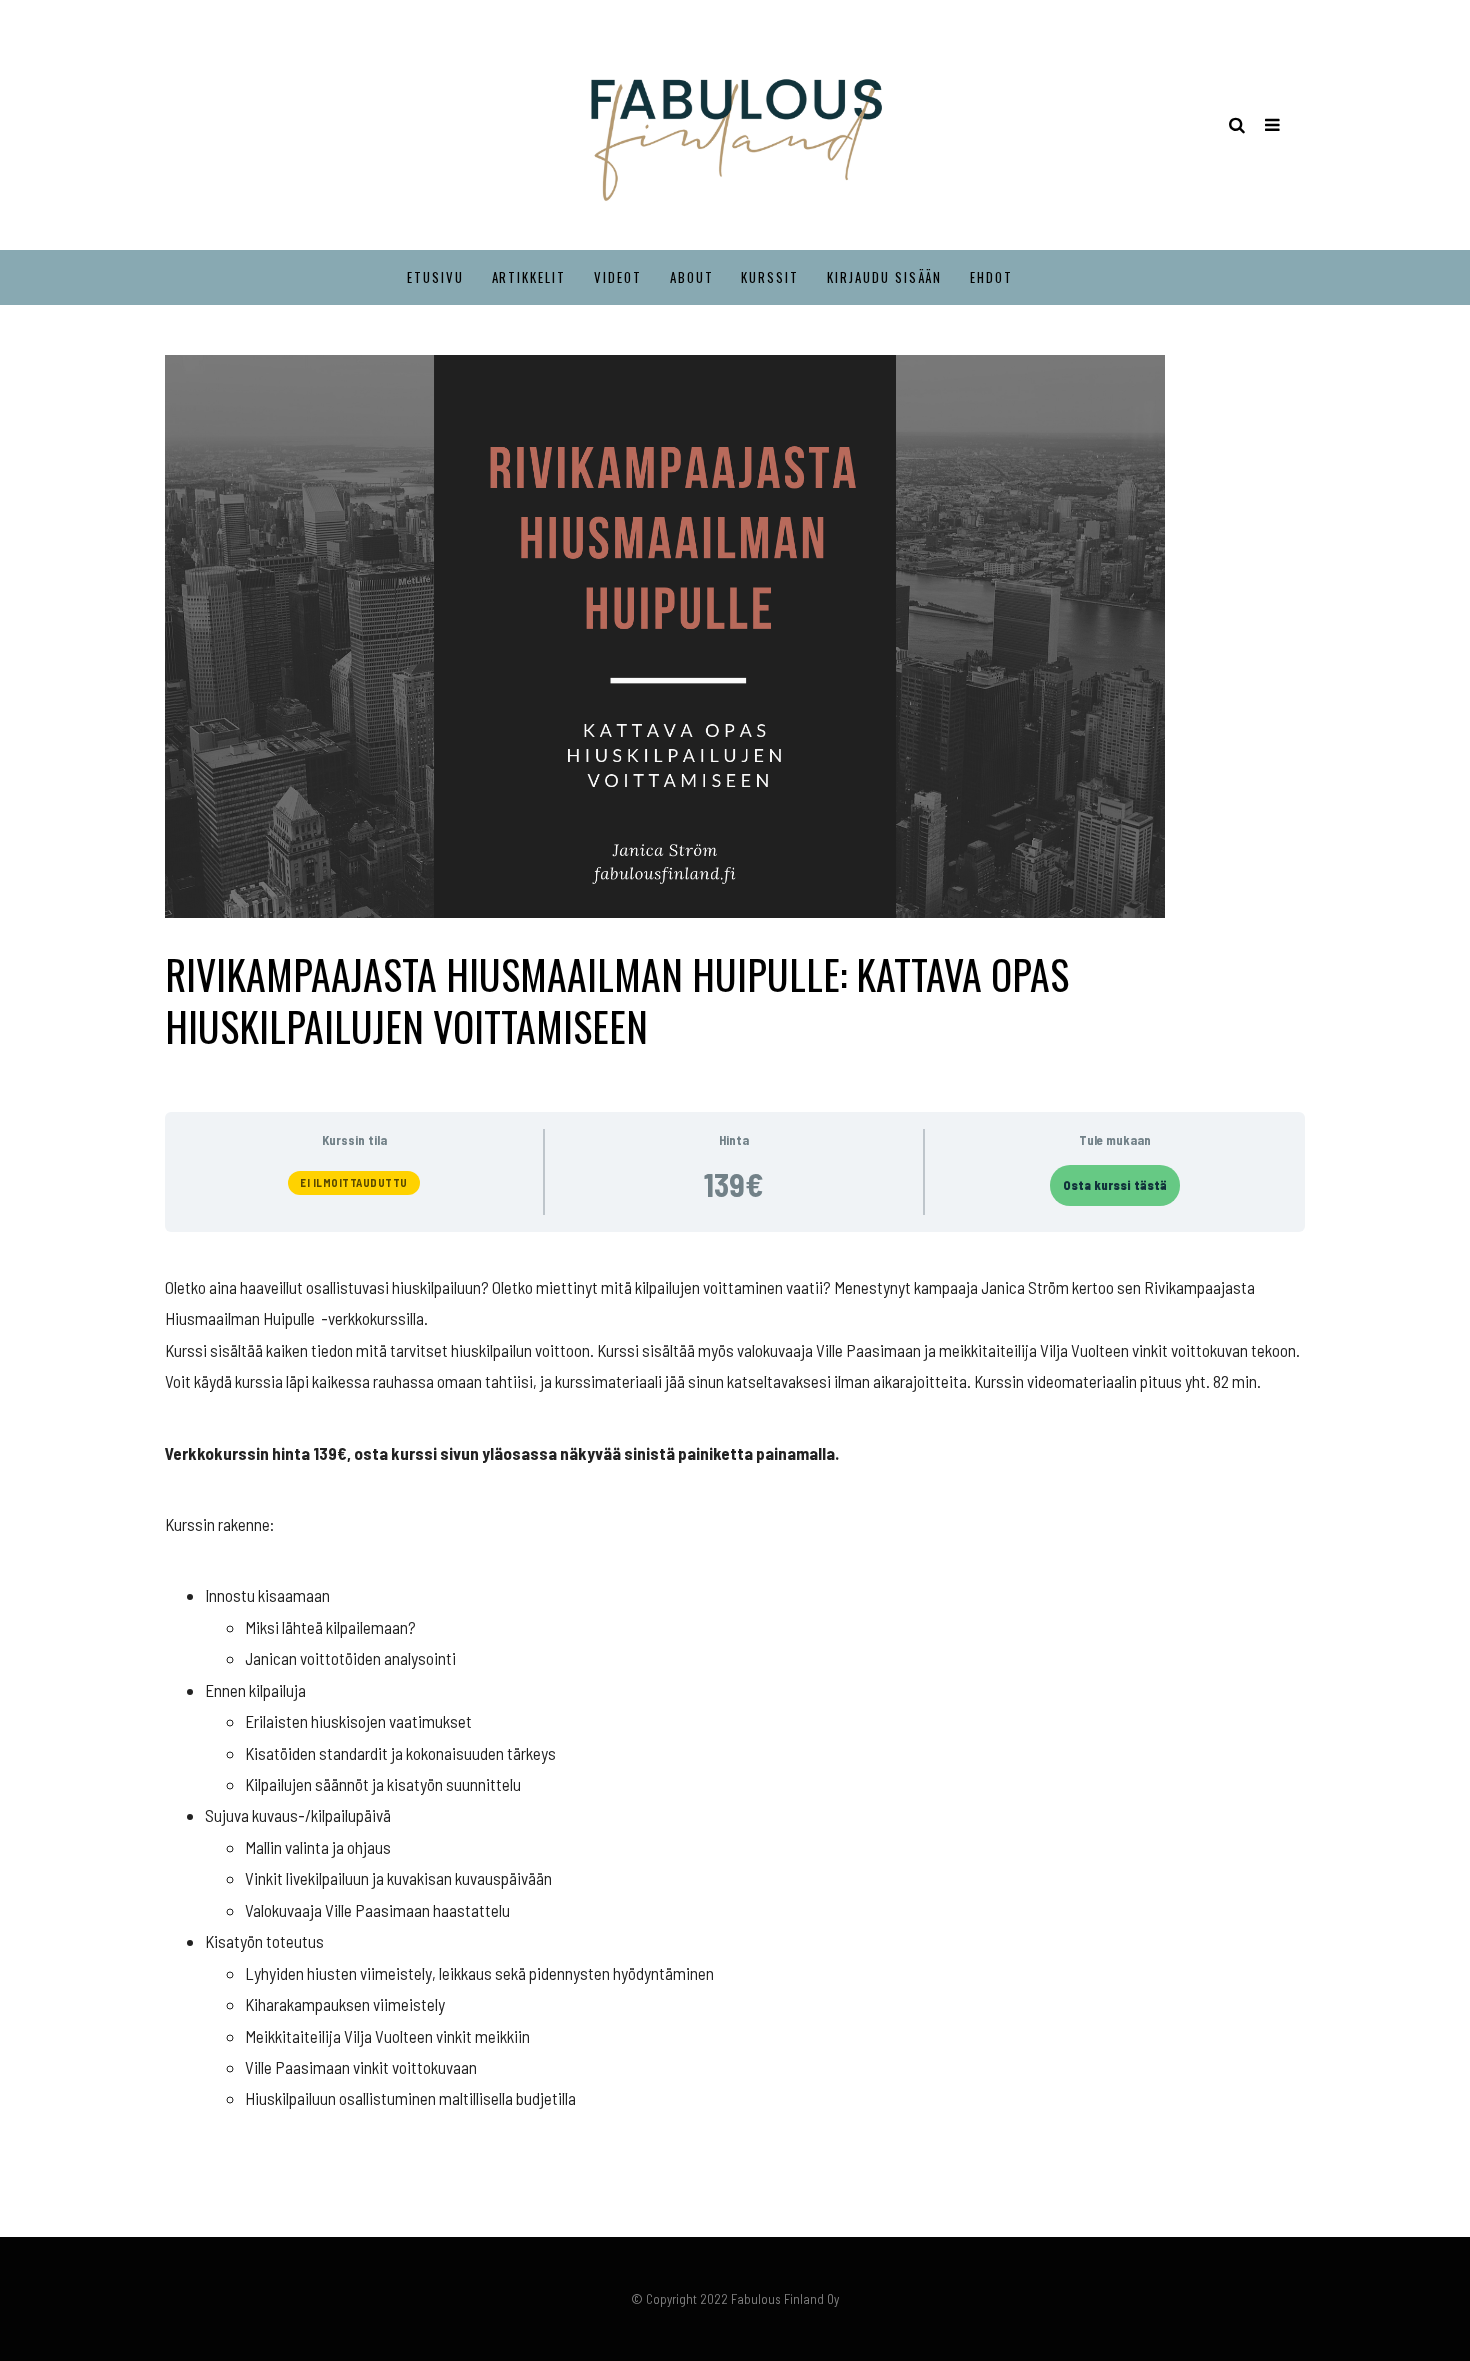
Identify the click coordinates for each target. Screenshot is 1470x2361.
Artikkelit (529, 277)
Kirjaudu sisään (884, 277)
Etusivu (435, 277)
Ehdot (991, 277)
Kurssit (770, 277)
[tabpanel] (735, 1693)
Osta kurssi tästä (1115, 1185)
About (692, 277)
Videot (618, 277)
